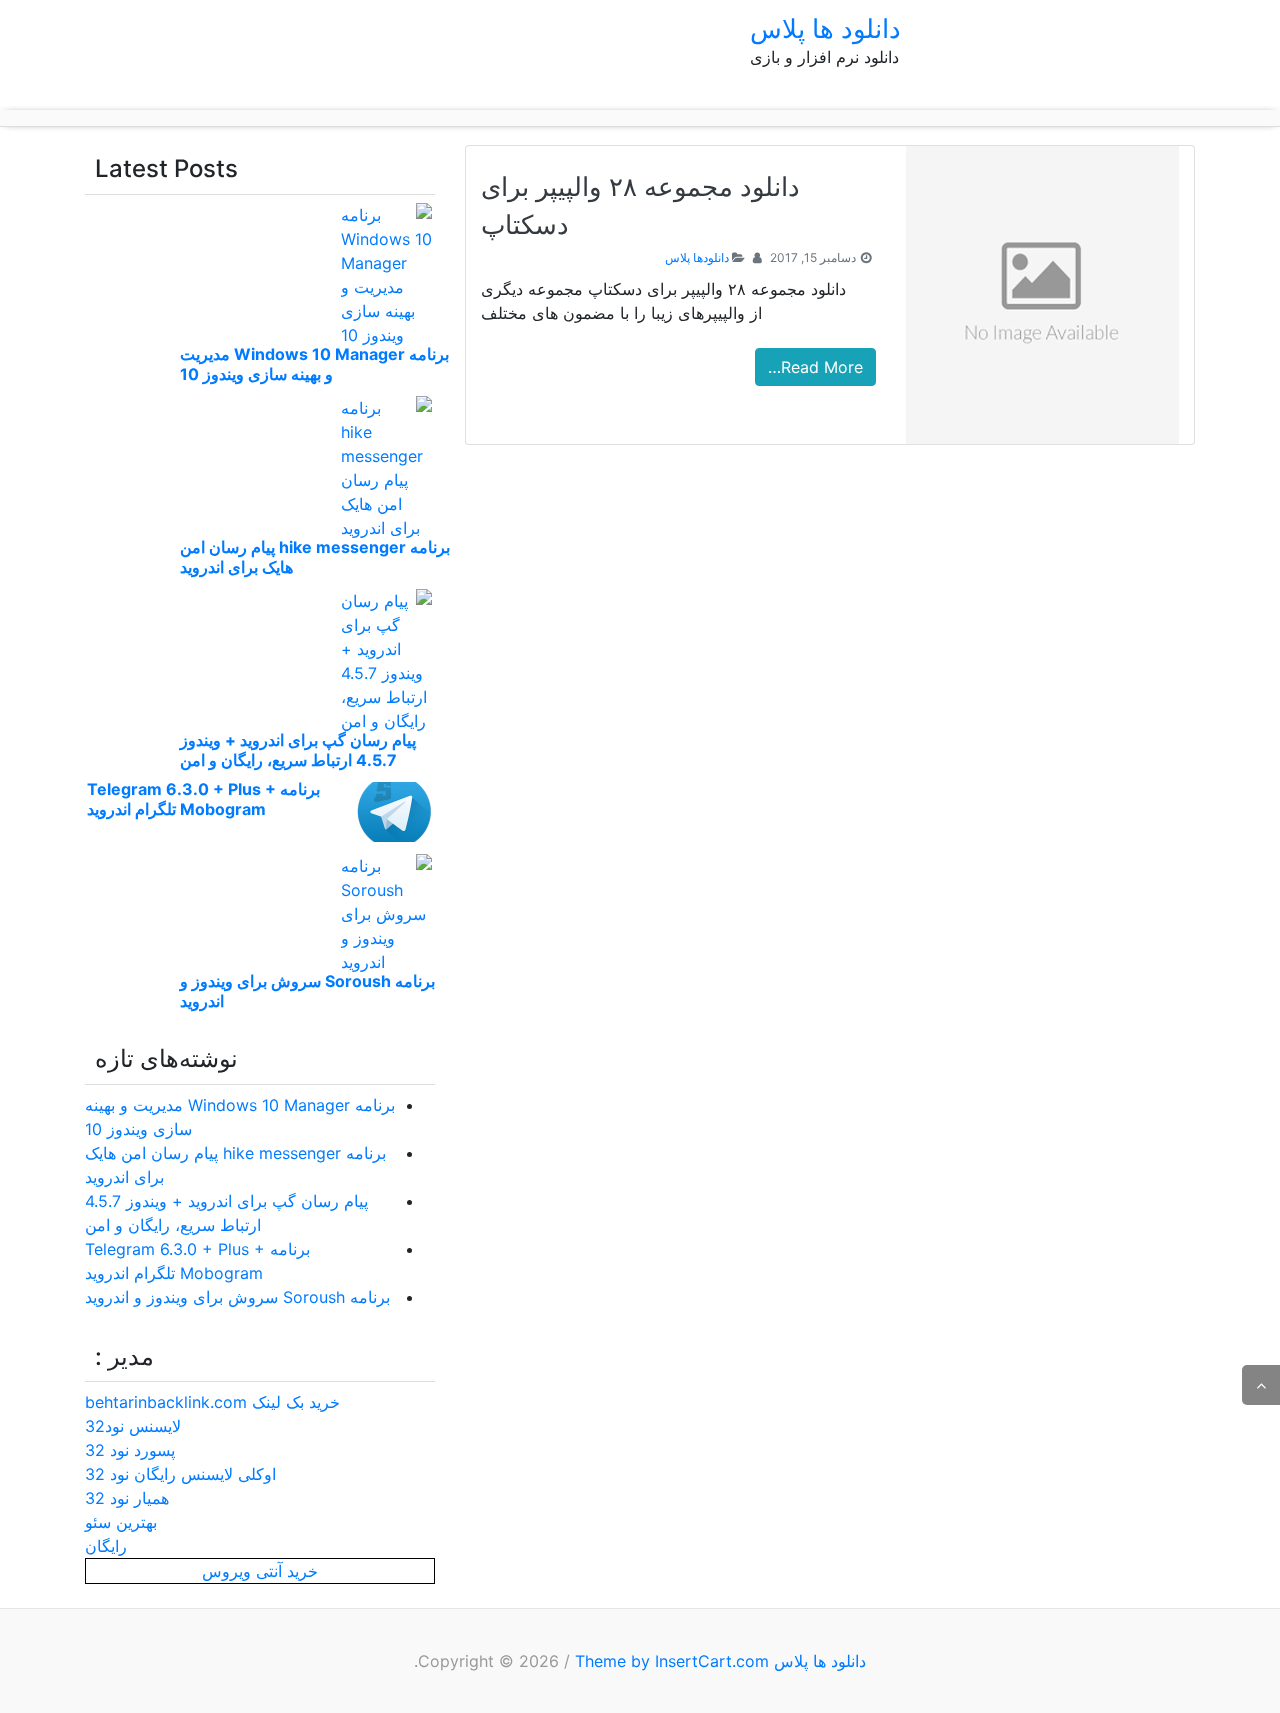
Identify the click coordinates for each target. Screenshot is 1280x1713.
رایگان (106, 1546)
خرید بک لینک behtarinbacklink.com (212, 1402)
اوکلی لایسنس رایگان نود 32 (180, 1474)
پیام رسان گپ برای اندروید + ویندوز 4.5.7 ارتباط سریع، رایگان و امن (298, 750)
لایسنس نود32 (133, 1426)
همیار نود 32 (127, 1498)
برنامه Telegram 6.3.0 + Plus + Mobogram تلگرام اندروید (203, 799)
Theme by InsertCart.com (672, 1661)
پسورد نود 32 (130, 1450)
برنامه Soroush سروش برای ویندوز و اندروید (237, 1297)
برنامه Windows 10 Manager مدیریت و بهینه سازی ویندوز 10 (314, 364)
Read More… (815, 367)
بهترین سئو (121, 1522)
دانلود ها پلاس (825, 28)
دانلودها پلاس (697, 257)
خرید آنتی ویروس (260, 1571)
